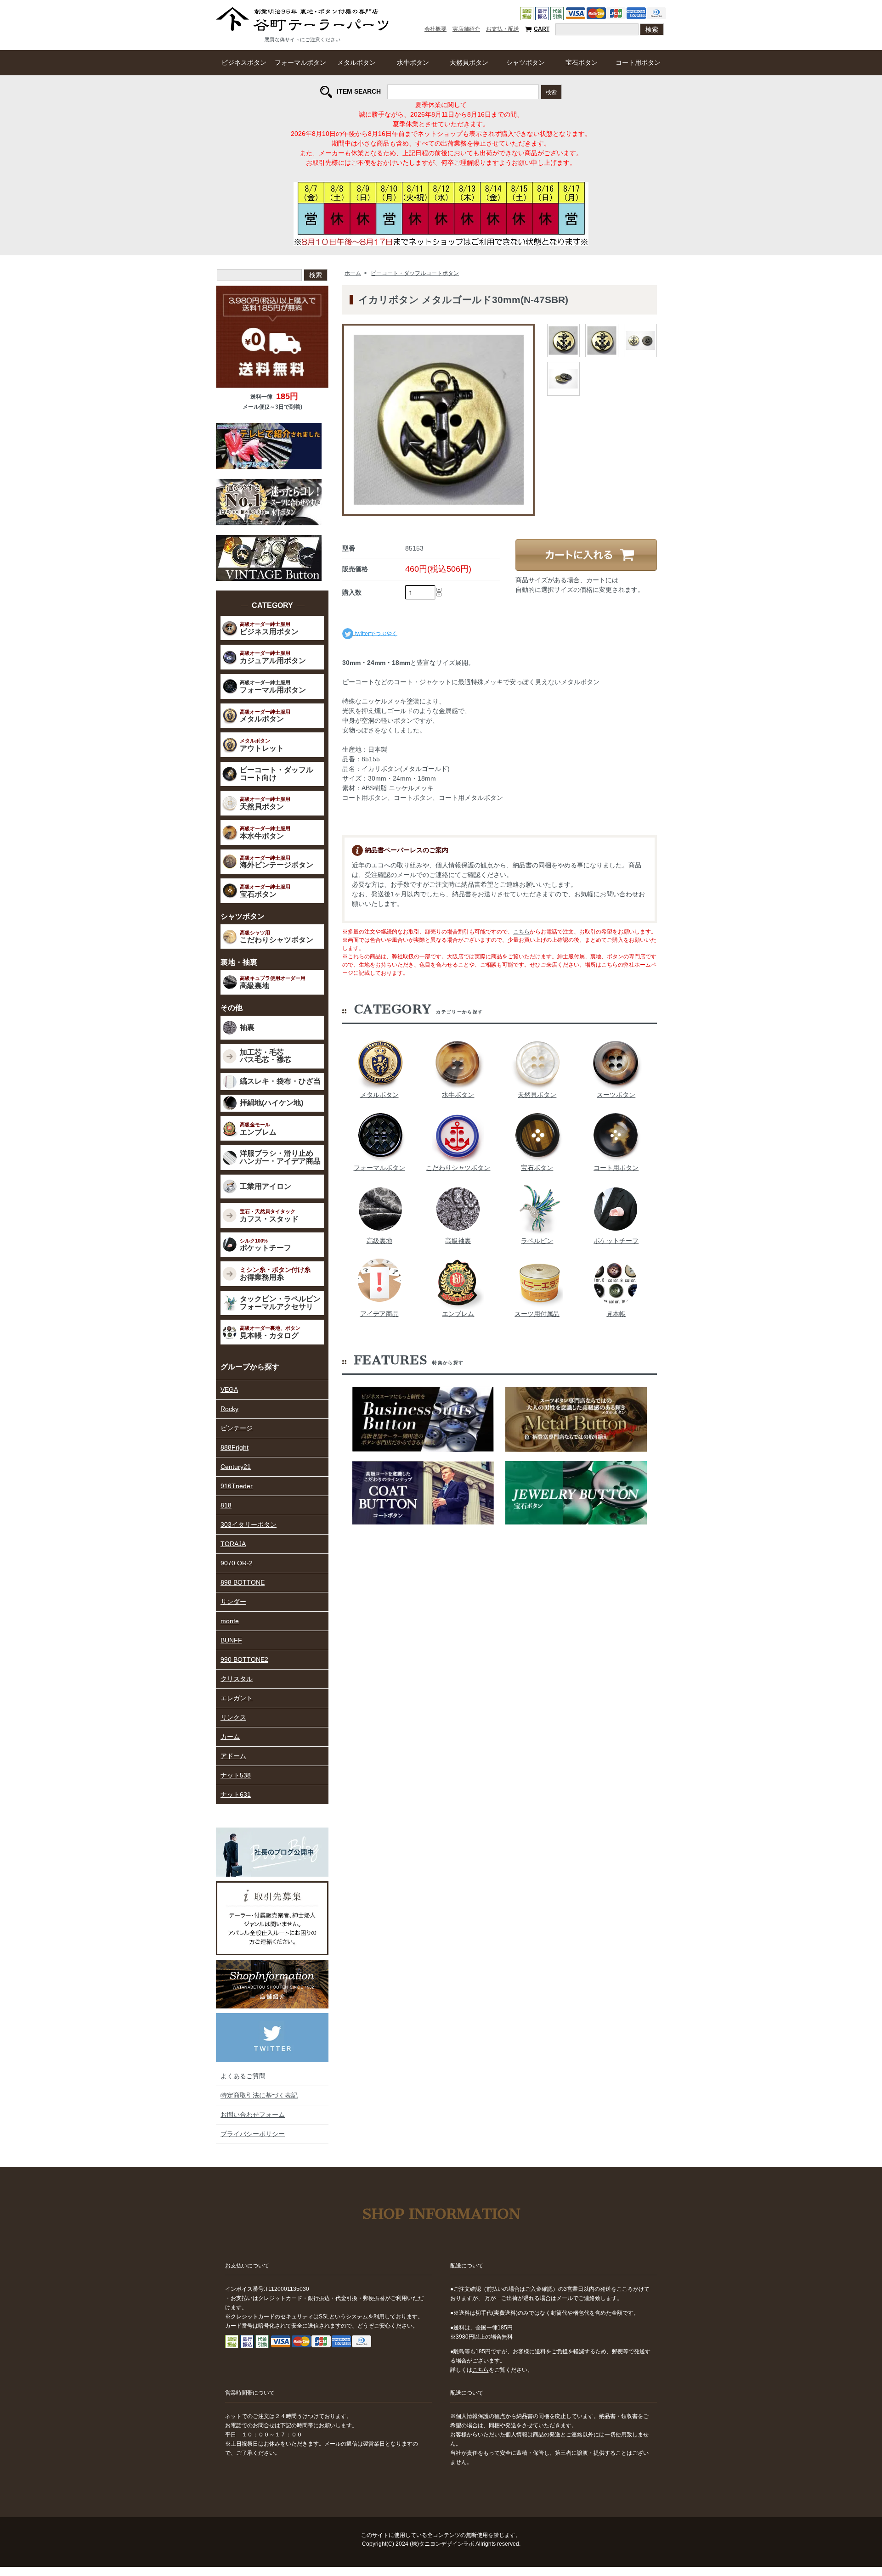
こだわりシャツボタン (458, 1168)
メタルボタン (356, 62)
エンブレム (458, 1314)
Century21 (236, 1467)
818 (226, 1505)
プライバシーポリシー (253, 2134)
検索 (551, 92)
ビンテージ (237, 1428)
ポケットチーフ (616, 1241)
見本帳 (616, 1314)
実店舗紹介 (466, 29)
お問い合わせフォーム (253, 2115)
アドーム (233, 1756)
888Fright (235, 1447)
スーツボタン (616, 1095)
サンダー (233, 1602)
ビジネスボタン (244, 62)
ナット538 (236, 1775)
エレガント (237, 1698)
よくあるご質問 (243, 2076)
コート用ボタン (638, 62)
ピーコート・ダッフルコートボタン (415, 273)
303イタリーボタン (249, 1524)
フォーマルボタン (300, 62)
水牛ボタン (413, 62)
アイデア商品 (379, 1314)
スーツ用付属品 (537, 1314)
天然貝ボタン (469, 62)
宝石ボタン (582, 62)
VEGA (229, 1389)
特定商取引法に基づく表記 (259, 2095)
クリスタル (237, 1679)
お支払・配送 (503, 29)
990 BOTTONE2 (244, 1659)
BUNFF (231, 1640)
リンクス (233, 1717)
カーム (230, 1737)
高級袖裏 (458, 1241)
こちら (521, 932)
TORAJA (233, 1544)
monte (230, 1621)
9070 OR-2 (237, 1563)
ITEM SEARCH (359, 91)
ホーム (353, 273)
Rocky (229, 1409)
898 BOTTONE (243, 1582)
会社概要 (435, 29)
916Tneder (237, 1486)
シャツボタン (526, 62)
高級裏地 (379, 1241)
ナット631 (236, 1794)
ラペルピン (537, 1241)
